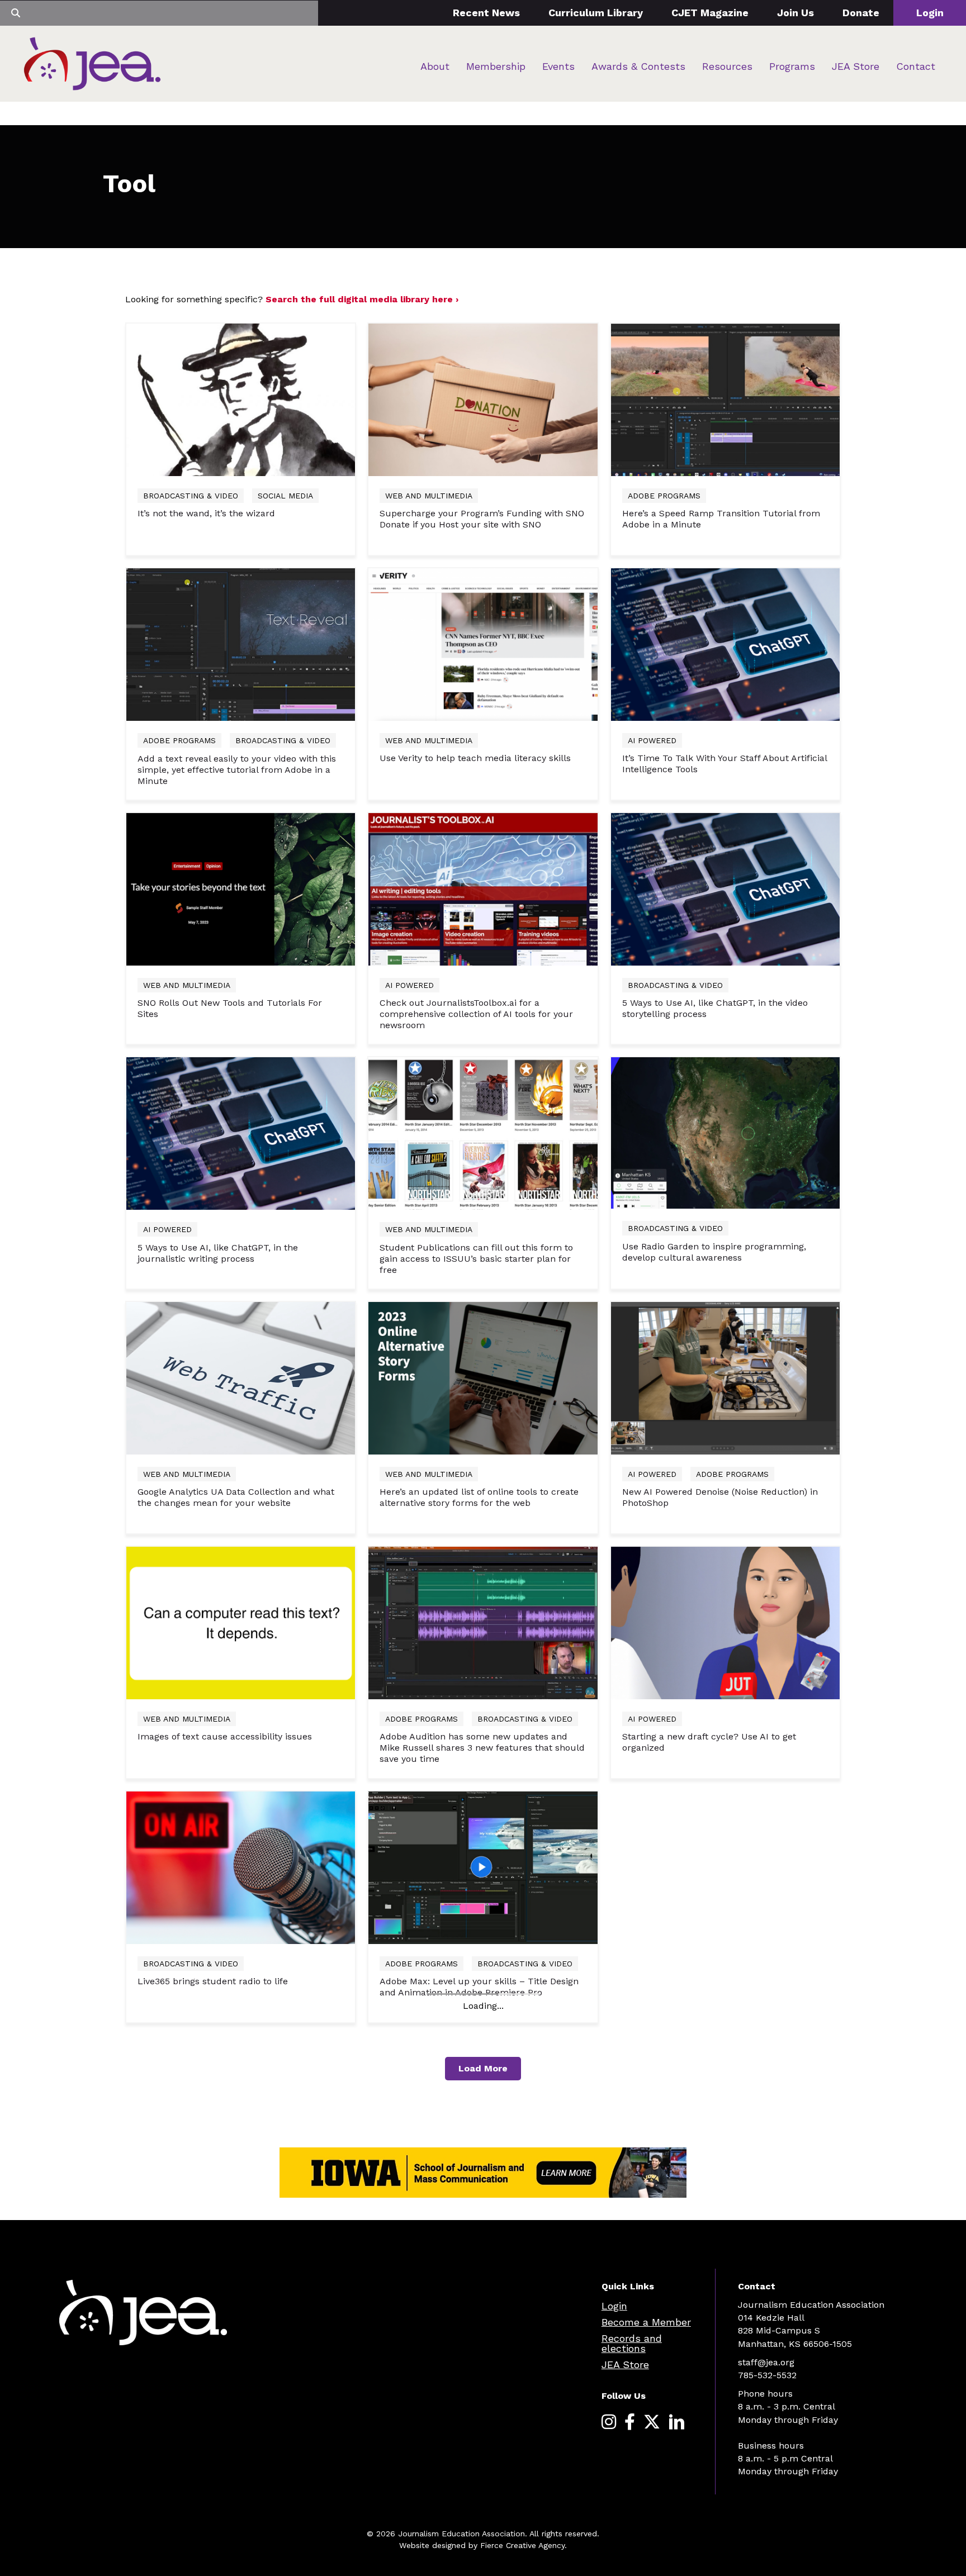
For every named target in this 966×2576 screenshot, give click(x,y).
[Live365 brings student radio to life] (241, 1867)
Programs (792, 66)
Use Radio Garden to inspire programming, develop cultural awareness (714, 1252)
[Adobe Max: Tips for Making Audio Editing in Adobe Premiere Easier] (725, 2367)
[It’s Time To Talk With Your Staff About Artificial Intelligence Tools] (725, 644)
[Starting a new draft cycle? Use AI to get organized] (725, 1622)
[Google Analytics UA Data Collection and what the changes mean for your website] (241, 1377)
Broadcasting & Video (191, 496)
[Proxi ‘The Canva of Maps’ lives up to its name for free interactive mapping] (483, 2111)
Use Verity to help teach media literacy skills (475, 758)
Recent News (486, 13)
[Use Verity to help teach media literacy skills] (483, 644)
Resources (727, 66)
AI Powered (652, 740)
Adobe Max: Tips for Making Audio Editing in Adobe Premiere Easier (718, 2486)
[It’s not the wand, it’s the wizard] (241, 399)
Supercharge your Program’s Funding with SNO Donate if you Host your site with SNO (482, 519)
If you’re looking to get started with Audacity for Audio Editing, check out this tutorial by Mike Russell (725, 2248)
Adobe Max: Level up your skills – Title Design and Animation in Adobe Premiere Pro (479, 1987)
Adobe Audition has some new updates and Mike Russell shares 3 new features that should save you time (482, 1748)
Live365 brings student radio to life (213, 1981)
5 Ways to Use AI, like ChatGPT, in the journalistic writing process (218, 1253)
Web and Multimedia (429, 496)
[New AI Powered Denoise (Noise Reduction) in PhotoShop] (725, 1377)
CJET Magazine (710, 13)
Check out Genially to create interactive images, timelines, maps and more (241, 2232)
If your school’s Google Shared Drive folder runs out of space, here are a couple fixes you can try (725, 1992)
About (435, 66)
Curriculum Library (596, 13)
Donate (861, 13)
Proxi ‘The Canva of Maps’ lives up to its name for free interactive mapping (479, 2232)
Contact (916, 66)
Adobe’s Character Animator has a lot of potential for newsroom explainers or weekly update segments (234, 2467)
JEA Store (856, 66)
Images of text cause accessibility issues (225, 1736)
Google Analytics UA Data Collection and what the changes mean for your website (236, 1497)
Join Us (795, 13)
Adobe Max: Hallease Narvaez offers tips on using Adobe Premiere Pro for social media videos (473, 2467)
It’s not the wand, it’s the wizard (206, 513)
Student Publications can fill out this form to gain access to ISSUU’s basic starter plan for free (476, 1259)
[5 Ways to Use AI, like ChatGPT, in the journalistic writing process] (241, 1133)
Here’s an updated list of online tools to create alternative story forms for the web (479, 1497)
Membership (496, 66)
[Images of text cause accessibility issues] (241, 1622)
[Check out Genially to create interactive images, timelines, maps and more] (241, 2111)
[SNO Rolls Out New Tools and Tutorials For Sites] (241, 888)
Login (930, 13)
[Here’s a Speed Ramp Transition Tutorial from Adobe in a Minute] (725, 399)
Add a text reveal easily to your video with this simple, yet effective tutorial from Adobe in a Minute (237, 770)
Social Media (285, 496)
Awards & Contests (638, 66)
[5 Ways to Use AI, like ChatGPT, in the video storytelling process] (725, 888)
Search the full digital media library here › (362, 299)
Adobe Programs (664, 496)
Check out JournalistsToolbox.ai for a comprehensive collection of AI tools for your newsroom (476, 1014)
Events (558, 66)
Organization (657, 1964)
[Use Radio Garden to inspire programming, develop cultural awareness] (725, 1132)
